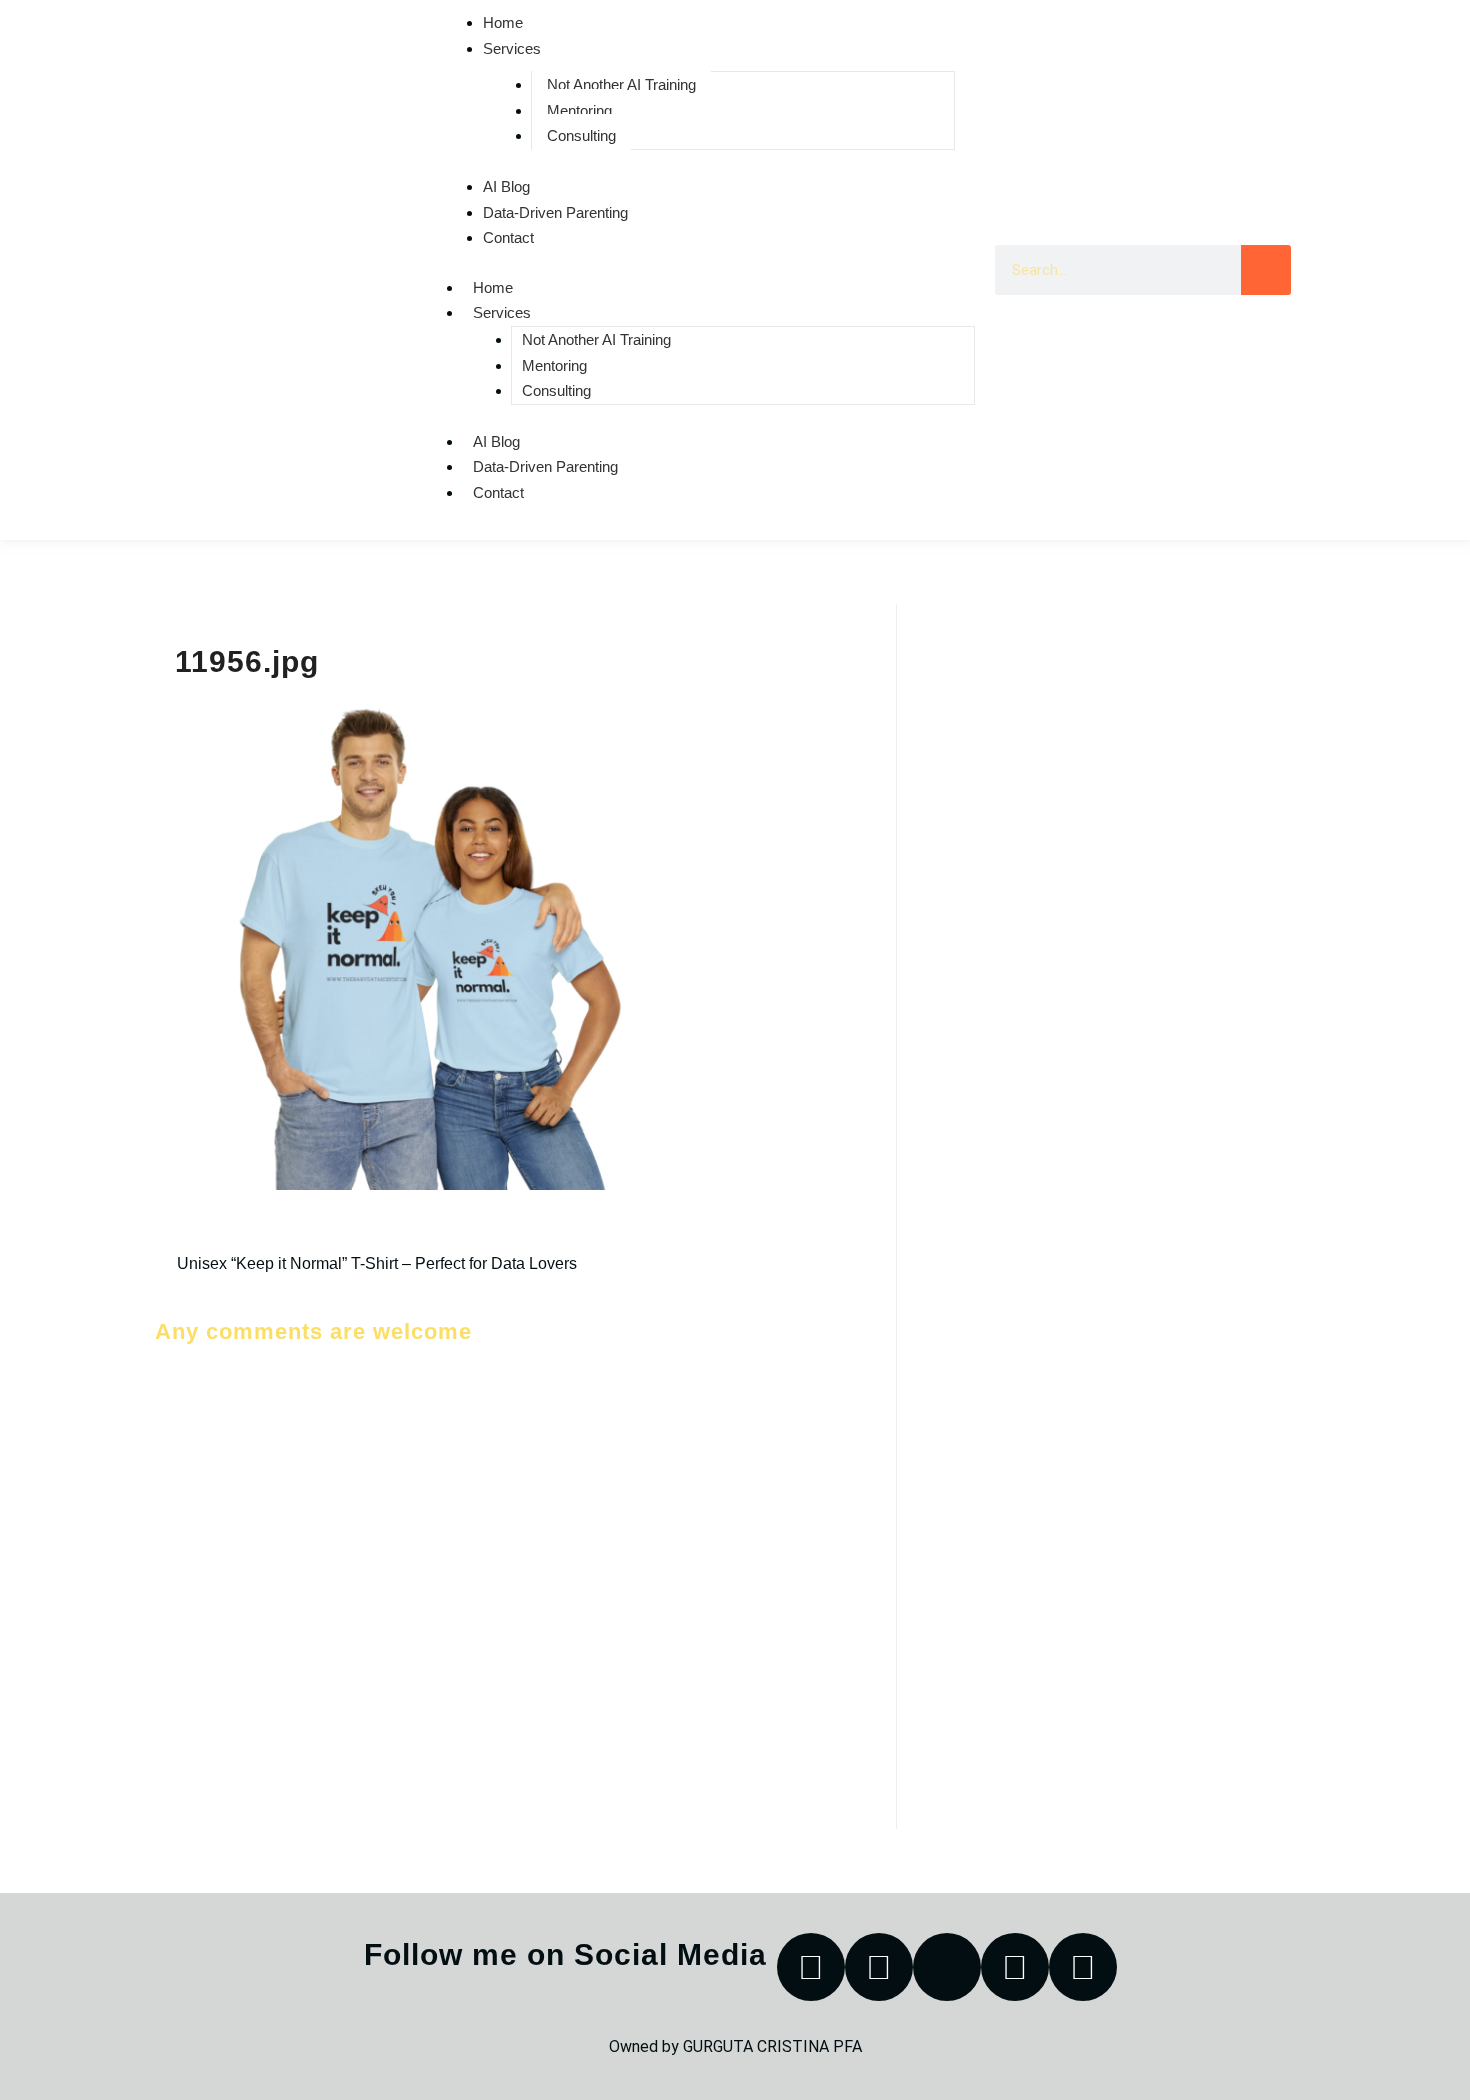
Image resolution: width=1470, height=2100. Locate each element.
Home (493, 287)
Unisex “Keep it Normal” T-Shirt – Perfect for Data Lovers (377, 1263)
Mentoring (579, 110)
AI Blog (506, 186)
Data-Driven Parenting (555, 212)
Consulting (581, 135)
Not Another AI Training (621, 84)
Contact (508, 237)
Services (512, 48)
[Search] (1266, 270)
